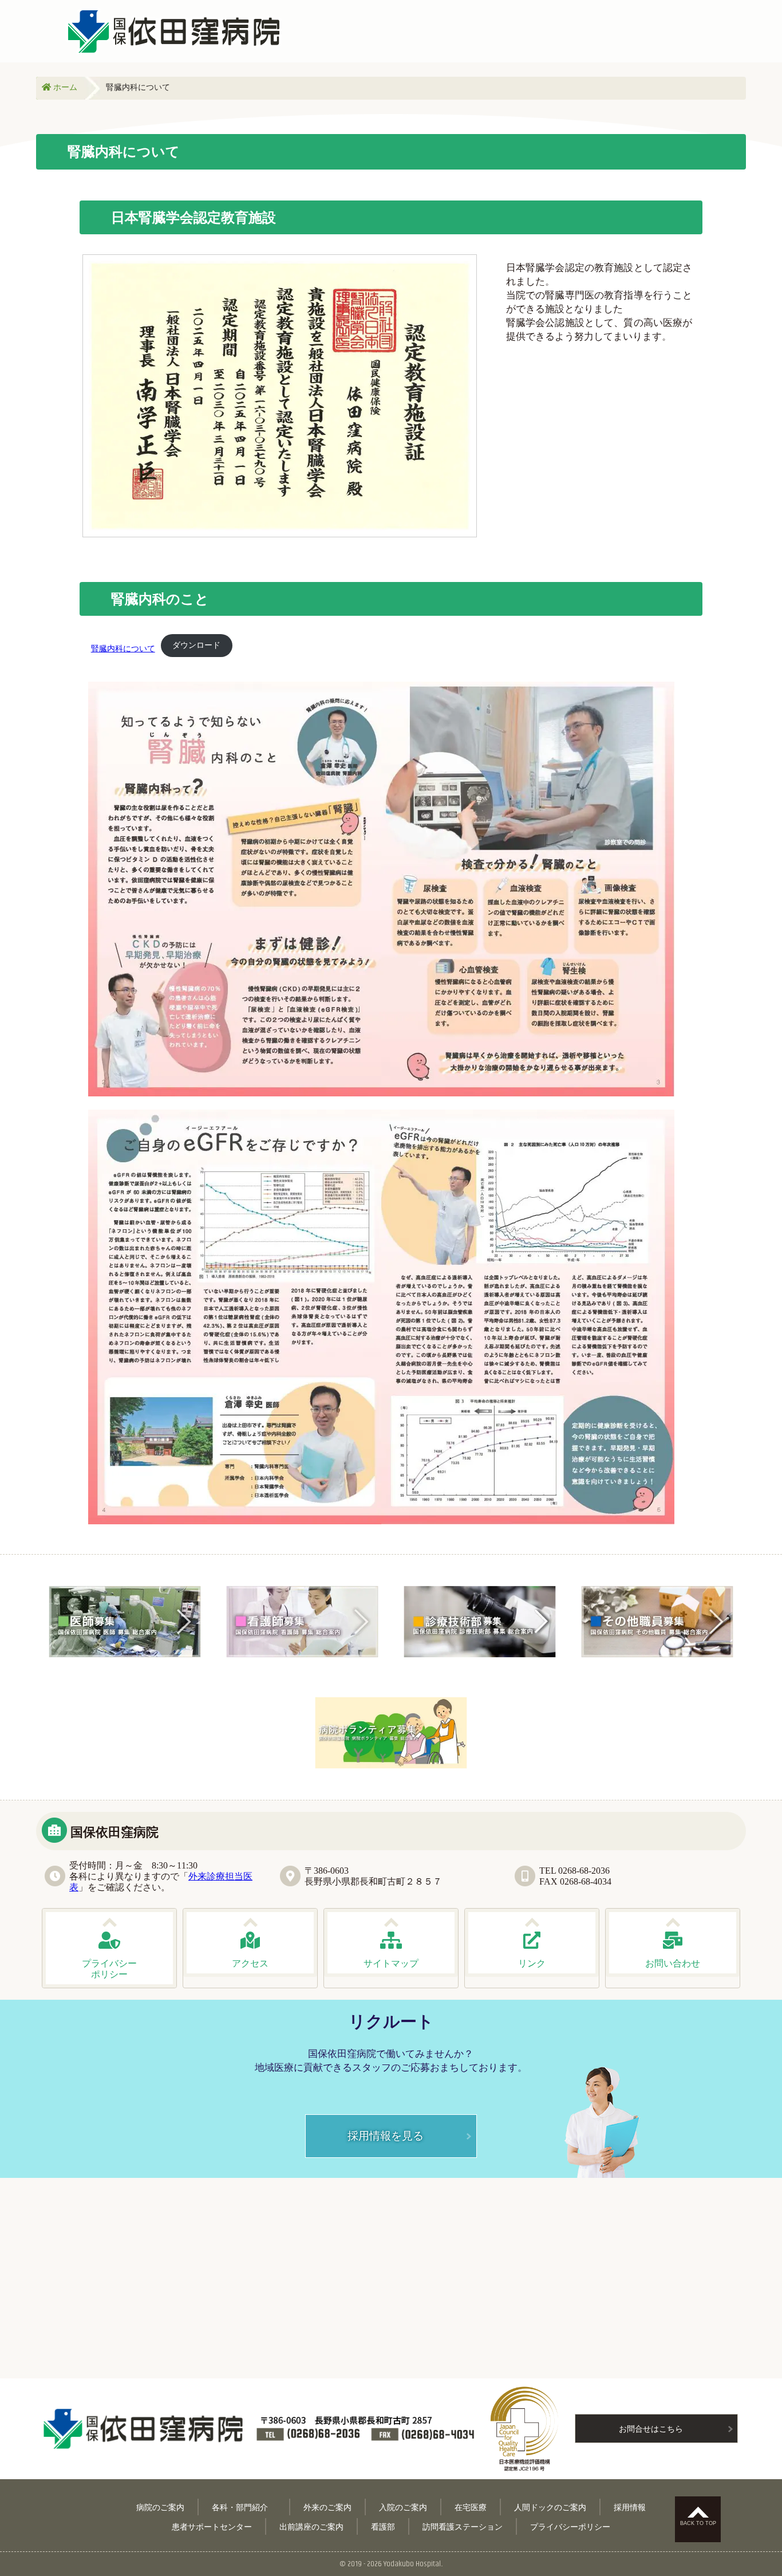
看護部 (383, 2526)
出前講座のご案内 (311, 2526)
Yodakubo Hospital (412, 2564)
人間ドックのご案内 (550, 2507)
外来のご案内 (327, 2507)
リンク (532, 1963)
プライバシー (109, 1969)
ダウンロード (196, 645)
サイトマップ (391, 1963)
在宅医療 (471, 2507)
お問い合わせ (673, 1963)
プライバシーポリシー (570, 2526)
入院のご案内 (403, 2507)
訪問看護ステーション (463, 2526)
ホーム (64, 87)
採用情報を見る (386, 2135)
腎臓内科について (123, 648)
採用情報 (630, 2507)
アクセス (250, 1963)
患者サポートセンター (212, 2526)
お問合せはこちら (651, 2428)
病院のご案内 (160, 2507)
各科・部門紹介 (244, 2507)
